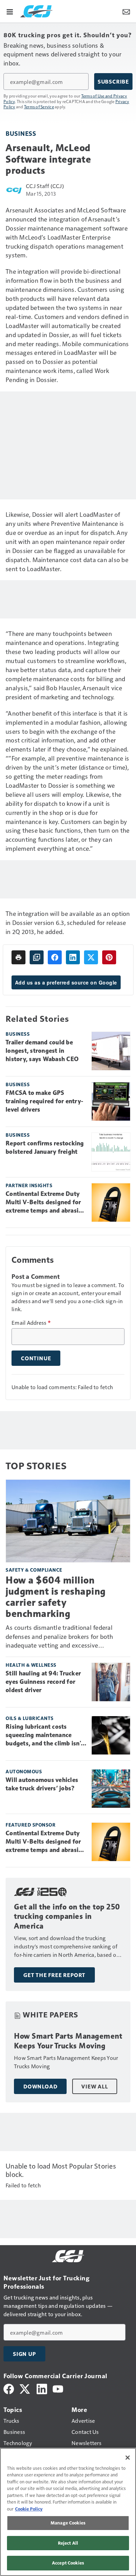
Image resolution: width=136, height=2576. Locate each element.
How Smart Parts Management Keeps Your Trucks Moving (68, 2041)
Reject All (68, 2543)
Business (21, 133)
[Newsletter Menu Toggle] (126, 11)
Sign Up (24, 2354)
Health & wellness (31, 1665)
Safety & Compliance (34, 1570)
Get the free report (54, 1975)
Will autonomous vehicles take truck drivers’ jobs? (42, 1784)
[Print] (18, 957)
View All (95, 2086)
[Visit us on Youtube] (58, 2388)
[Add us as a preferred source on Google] (37, 957)
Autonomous (24, 1771)
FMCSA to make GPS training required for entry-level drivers (44, 1101)
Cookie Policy (29, 2509)
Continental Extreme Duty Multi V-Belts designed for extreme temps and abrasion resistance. (46, 1203)
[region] (68, 2512)
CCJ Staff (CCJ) (45, 186)
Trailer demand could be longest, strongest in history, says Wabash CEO (42, 1051)
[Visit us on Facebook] (9, 2388)
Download (40, 2086)
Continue (36, 1358)
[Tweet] (91, 957)
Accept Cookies (68, 2563)
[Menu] (10, 11)
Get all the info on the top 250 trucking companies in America (67, 1917)
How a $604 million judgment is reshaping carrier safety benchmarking (56, 1597)
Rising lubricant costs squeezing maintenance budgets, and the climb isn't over (44, 1735)
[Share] (55, 957)
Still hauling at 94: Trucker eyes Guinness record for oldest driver (43, 1682)
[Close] (128, 2458)
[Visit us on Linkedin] (42, 2388)
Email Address (31, 1323)
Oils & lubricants (30, 1718)
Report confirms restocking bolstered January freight (45, 1147)
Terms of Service (39, 107)
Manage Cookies (68, 2523)
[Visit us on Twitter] (25, 2388)
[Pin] (109, 957)
